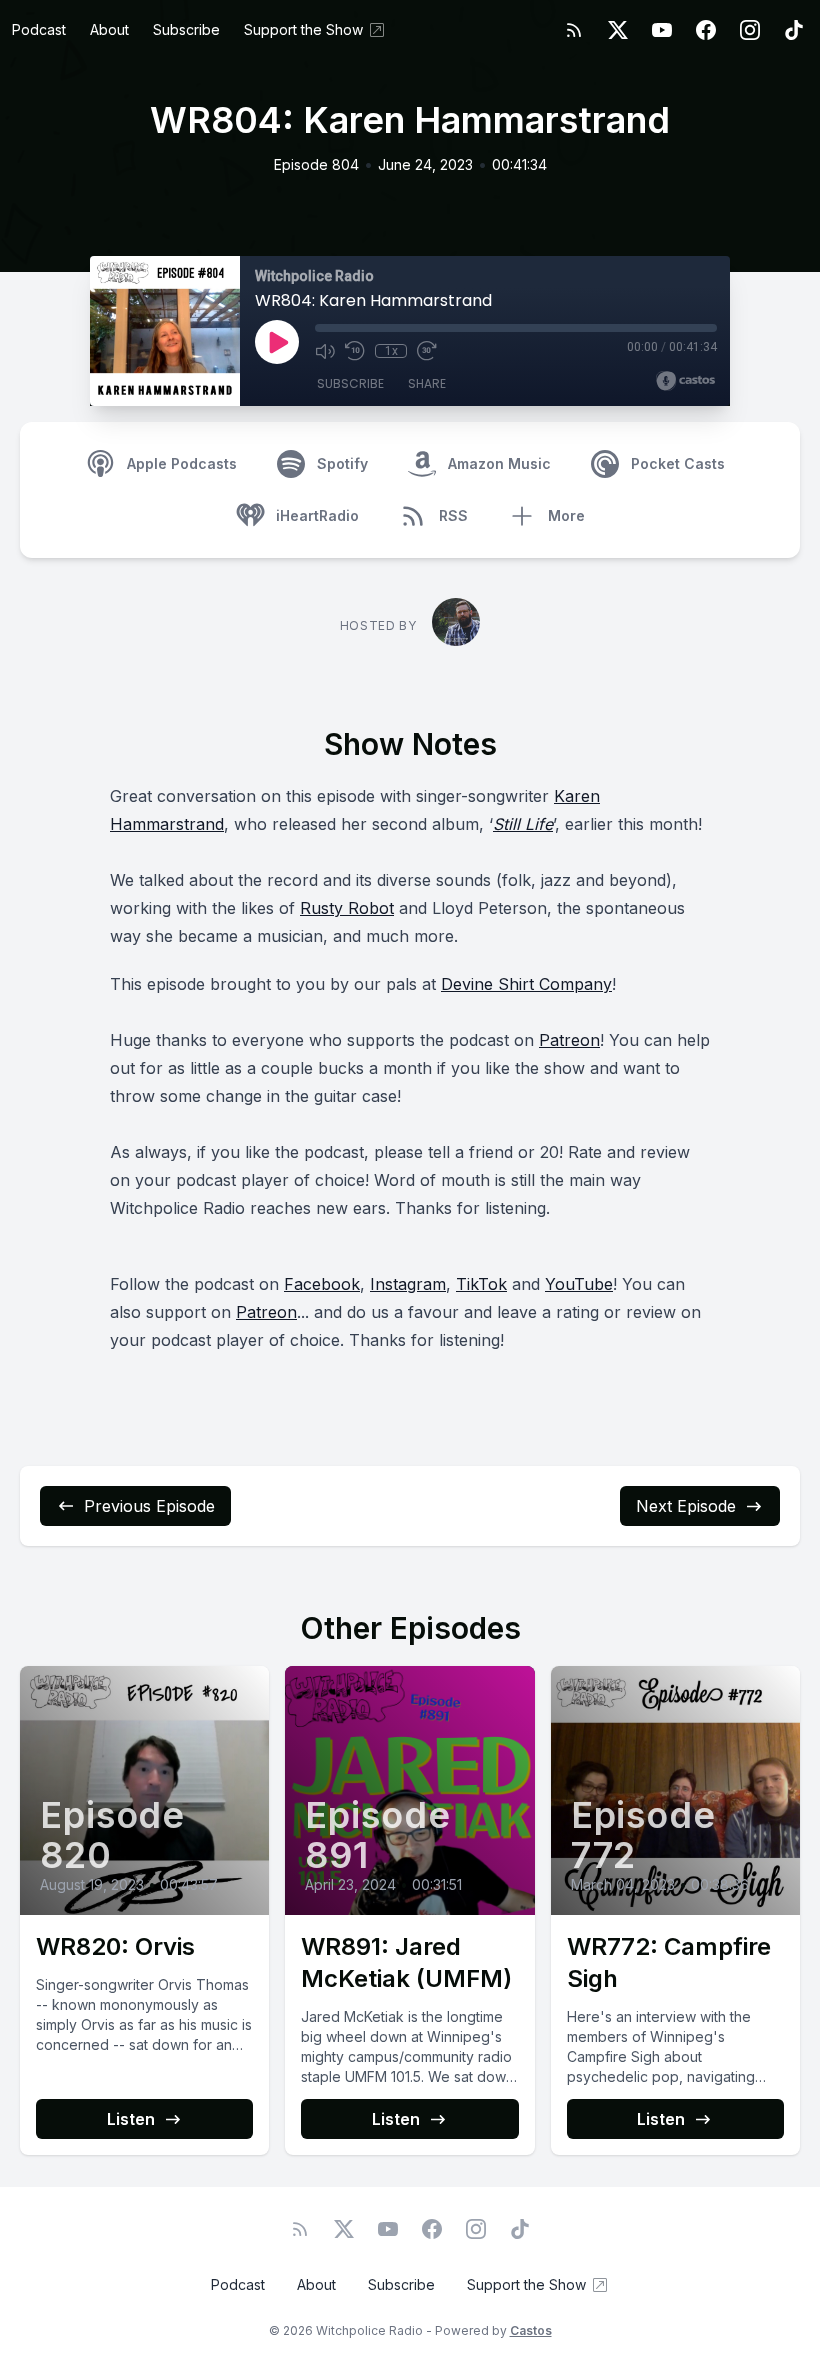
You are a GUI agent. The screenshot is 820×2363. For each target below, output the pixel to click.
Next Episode (686, 1506)
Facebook (322, 1284)
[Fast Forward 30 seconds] (427, 351)
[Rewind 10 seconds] (355, 351)
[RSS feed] (574, 30)
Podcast (39, 29)
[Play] (277, 342)
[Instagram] (750, 30)
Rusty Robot (347, 908)
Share (427, 383)
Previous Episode (149, 1506)
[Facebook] (706, 30)
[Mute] (325, 351)
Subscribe (186, 29)
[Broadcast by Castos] (685, 381)
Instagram (408, 1284)
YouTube (579, 1284)
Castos (531, 2330)
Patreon (569, 1040)
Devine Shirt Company (526, 984)
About (109, 29)
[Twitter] (618, 30)
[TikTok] (794, 30)
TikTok (481, 1284)
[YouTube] (662, 30)
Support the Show (303, 29)
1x (391, 351)
